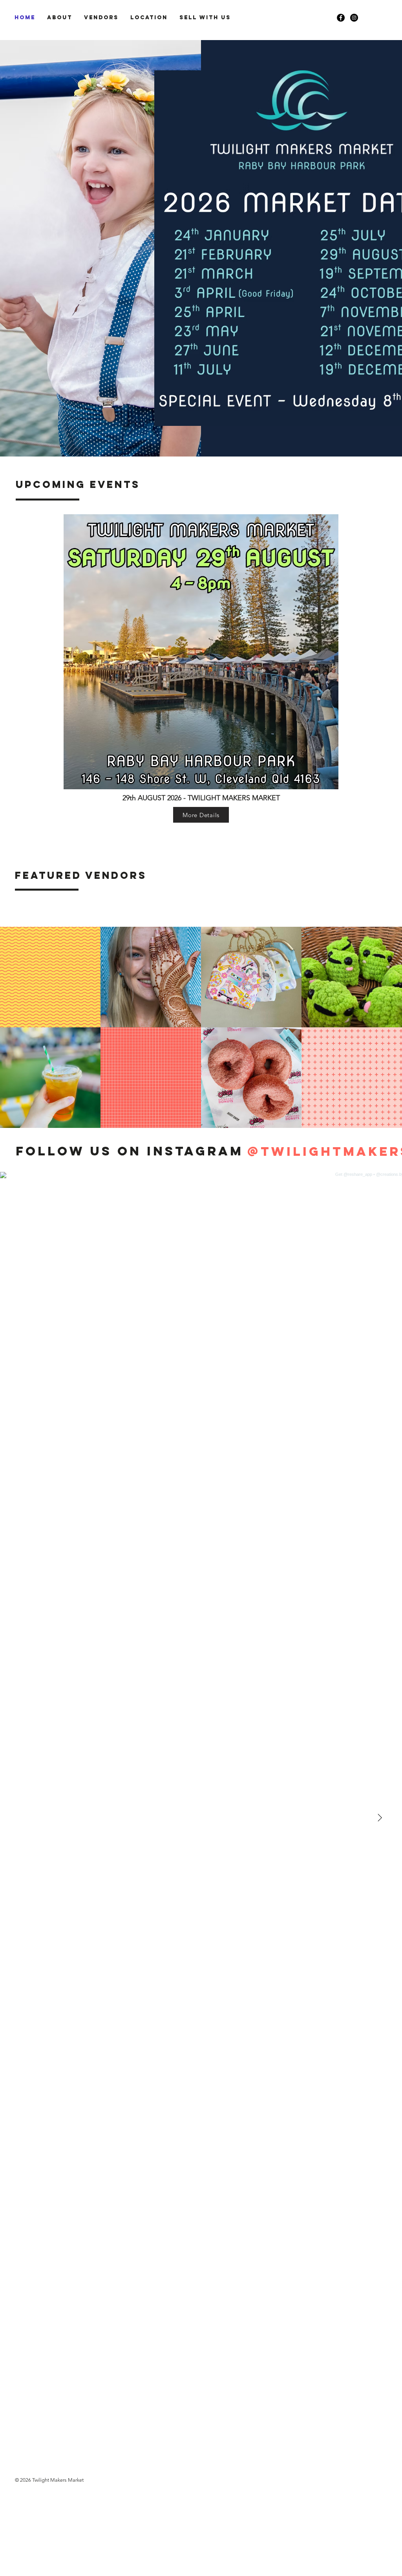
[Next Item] (380, 1818)
